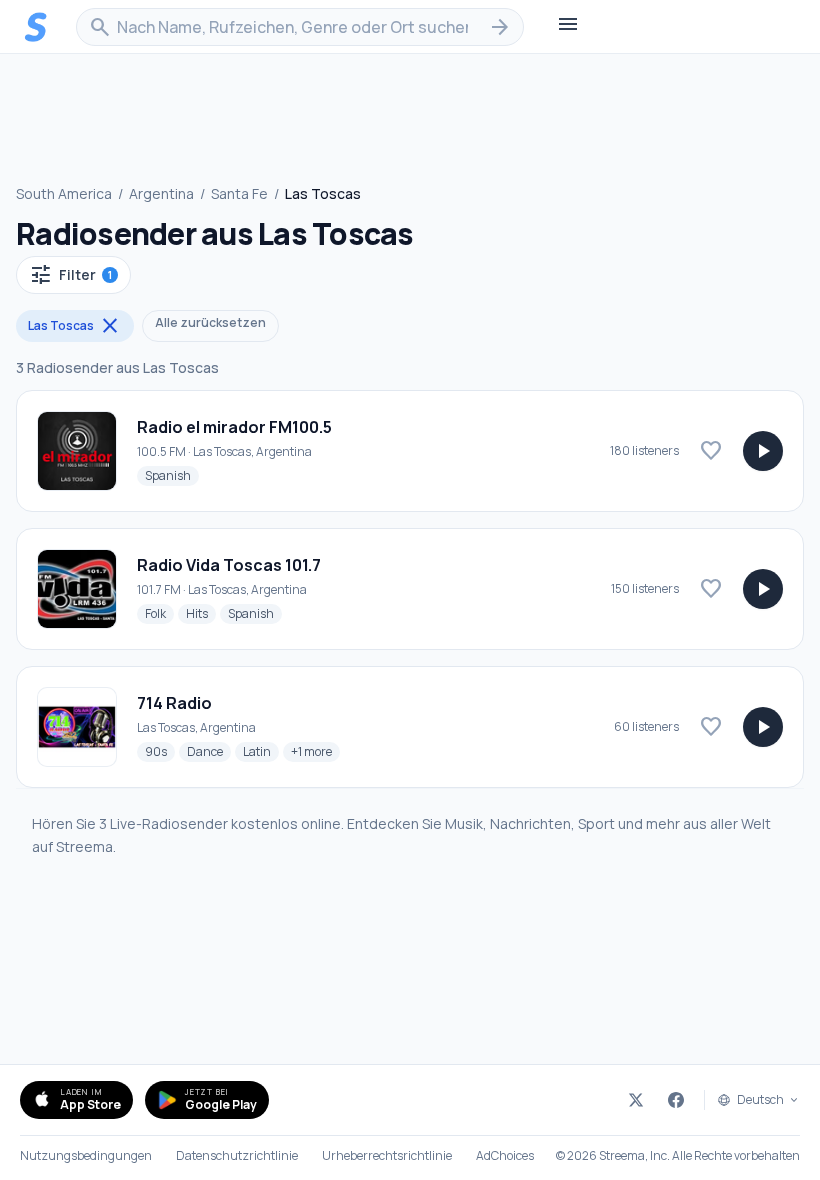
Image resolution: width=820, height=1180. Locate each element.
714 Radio (174, 703)
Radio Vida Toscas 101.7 (229, 565)
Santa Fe (239, 193)
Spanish (172, 475)
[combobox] (300, 27)
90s (160, 751)
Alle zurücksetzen (210, 322)
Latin (261, 751)
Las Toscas (75, 326)
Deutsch (760, 1100)
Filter (70, 275)
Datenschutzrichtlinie (237, 1156)
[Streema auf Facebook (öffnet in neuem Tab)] (676, 1100)
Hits (201, 613)
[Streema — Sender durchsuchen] (36, 27)
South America (64, 193)
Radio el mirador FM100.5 (234, 427)
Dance (209, 751)
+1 (315, 751)
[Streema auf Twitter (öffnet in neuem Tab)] (636, 1100)
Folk (159, 613)
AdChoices (505, 1156)
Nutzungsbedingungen (86, 1156)
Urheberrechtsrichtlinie (387, 1156)
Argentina (161, 193)
